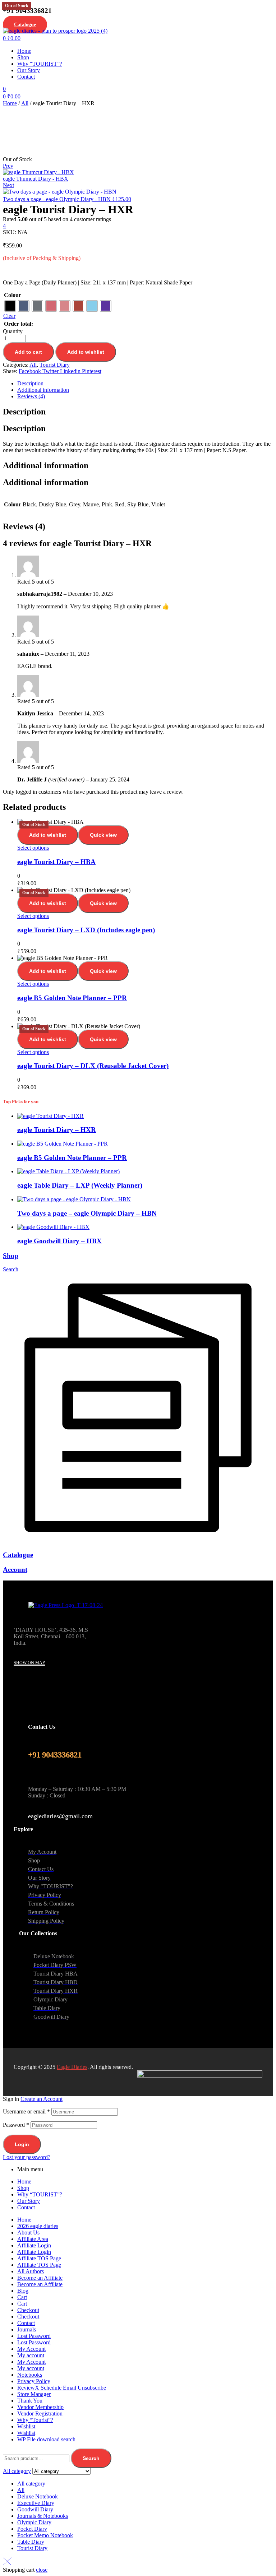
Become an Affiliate (40, 2278)
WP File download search (46, 2439)
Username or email (26, 2111)
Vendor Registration (40, 2413)
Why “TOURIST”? (40, 2194)
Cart (22, 2297)
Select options (33, 848)
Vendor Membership (40, 2407)
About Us (28, 2232)
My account (31, 2355)
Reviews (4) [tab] (24, 526)
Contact (26, 2207)
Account (15, 1570)
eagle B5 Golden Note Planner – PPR (72, 998)
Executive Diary (36, 2503)
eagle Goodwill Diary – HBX (59, 1241)
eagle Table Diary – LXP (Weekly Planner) (80, 1185)
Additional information (43, 390)
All (25, 103)
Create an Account (42, 2099)
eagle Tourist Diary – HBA (56, 862)
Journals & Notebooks (43, 2516)
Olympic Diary (34, 2522)
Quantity (13, 331)
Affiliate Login (34, 2245)
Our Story (29, 2201)
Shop (11, 1256)
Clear (9, 316)
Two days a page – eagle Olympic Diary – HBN (87, 1213)
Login (22, 2144)
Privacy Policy (34, 2381)
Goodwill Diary (35, 2509)
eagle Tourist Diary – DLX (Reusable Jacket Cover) (93, 1066)
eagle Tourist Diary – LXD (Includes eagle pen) (86, 930)
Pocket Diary (32, 2529)
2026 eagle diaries (38, 2226)
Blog (23, 2291)
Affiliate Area (33, 2239)
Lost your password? (27, 2157)
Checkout (28, 2310)
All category (31, 2484)
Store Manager (34, 2394)
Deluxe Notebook (38, 2496)
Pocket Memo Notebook (45, 2535)
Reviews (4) (31, 396)
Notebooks (30, 2375)
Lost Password (34, 2336)
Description (30, 383)
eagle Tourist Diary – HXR (57, 1130)
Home (10, 103)
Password (16, 2125)
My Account (31, 2349)
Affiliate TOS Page (39, 2258)
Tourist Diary (55, 365)
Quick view (103, 835)
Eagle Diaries (72, 2067)
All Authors (31, 2271)
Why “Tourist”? (35, 2420)
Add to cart (28, 352)
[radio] (10, 306)
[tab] (145, 384)
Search (91, 2458)
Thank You (30, 2401)
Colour (13, 295)
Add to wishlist (86, 352)
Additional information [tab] (46, 465)
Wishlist (26, 2426)
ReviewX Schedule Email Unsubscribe (62, 2388)
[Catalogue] (138, 1541)
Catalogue (18, 1555)
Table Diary (31, 2542)
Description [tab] (24, 412)
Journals (27, 2329)
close (42, 2570)
